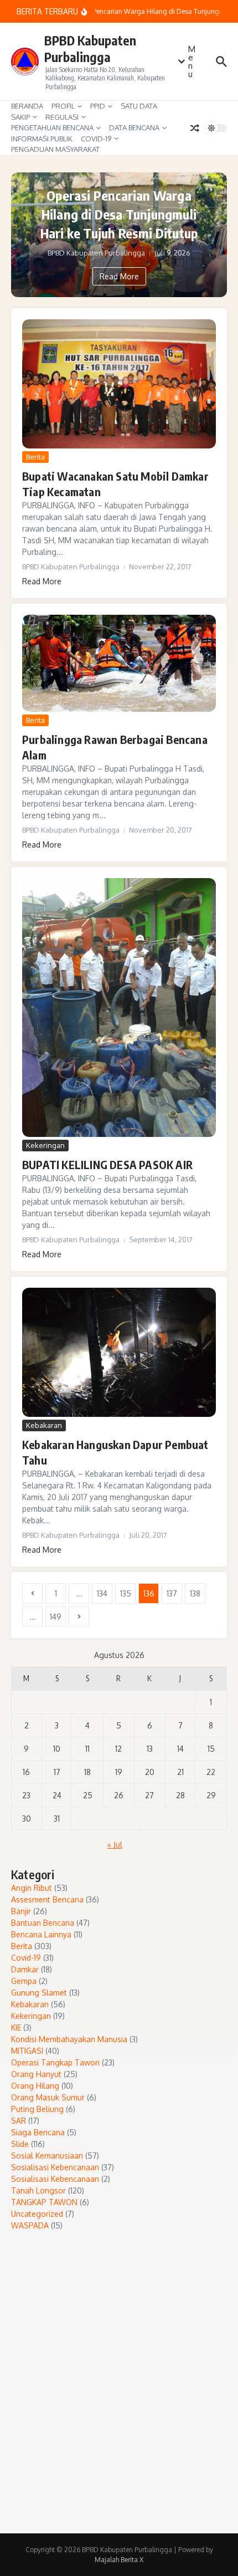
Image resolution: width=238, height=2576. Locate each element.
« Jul (115, 1845)
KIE (16, 2027)
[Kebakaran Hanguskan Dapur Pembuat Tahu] (119, 1352)
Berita (35, 457)
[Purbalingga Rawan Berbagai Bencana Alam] (119, 663)
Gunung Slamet (39, 1993)
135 (126, 1593)
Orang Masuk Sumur (48, 2097)
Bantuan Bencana (43, 1923)
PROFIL (63, 106)
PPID (98, 106)
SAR (19, 2121)
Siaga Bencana (38, 2132)
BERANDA (27, 106)
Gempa (24, 1981)
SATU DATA (139, 106)
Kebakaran (44, 1425)
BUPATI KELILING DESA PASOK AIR (107, 1164)
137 (172, 1593)
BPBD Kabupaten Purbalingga (90, 49)
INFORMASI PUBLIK (42, 139)
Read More (119, 276)
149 (56, 1617)
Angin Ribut (32, 1888)
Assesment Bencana (47, 1899)
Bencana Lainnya (41, 1934)
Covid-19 (26, 1958)
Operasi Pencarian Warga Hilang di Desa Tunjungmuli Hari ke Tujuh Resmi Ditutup (119, 214)
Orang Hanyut (36, 2074)
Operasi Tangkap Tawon (55, 2062)
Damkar (25, 1969)
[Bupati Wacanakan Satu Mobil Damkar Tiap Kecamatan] (119, 384)
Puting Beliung (37, 2109)
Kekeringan (45, 1145)
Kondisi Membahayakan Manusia (69, 2039)
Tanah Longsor (38, 2190)
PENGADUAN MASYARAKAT (55, 149)
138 (195, 1593)
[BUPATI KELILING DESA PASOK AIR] (119, 1008)
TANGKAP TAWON (44, 2202)
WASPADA (30, 2225)
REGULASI (62, 117)
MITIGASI (27, 2051)
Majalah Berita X (119, 2560)
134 (102, 1593)
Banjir (21, 1911)
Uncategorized (37, 2214)
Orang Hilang (35, 2086)
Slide (20, 2144)
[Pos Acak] (195, 128)
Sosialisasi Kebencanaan (55, 2167)
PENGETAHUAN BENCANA (52, 127)
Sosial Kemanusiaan (47, 2156)
